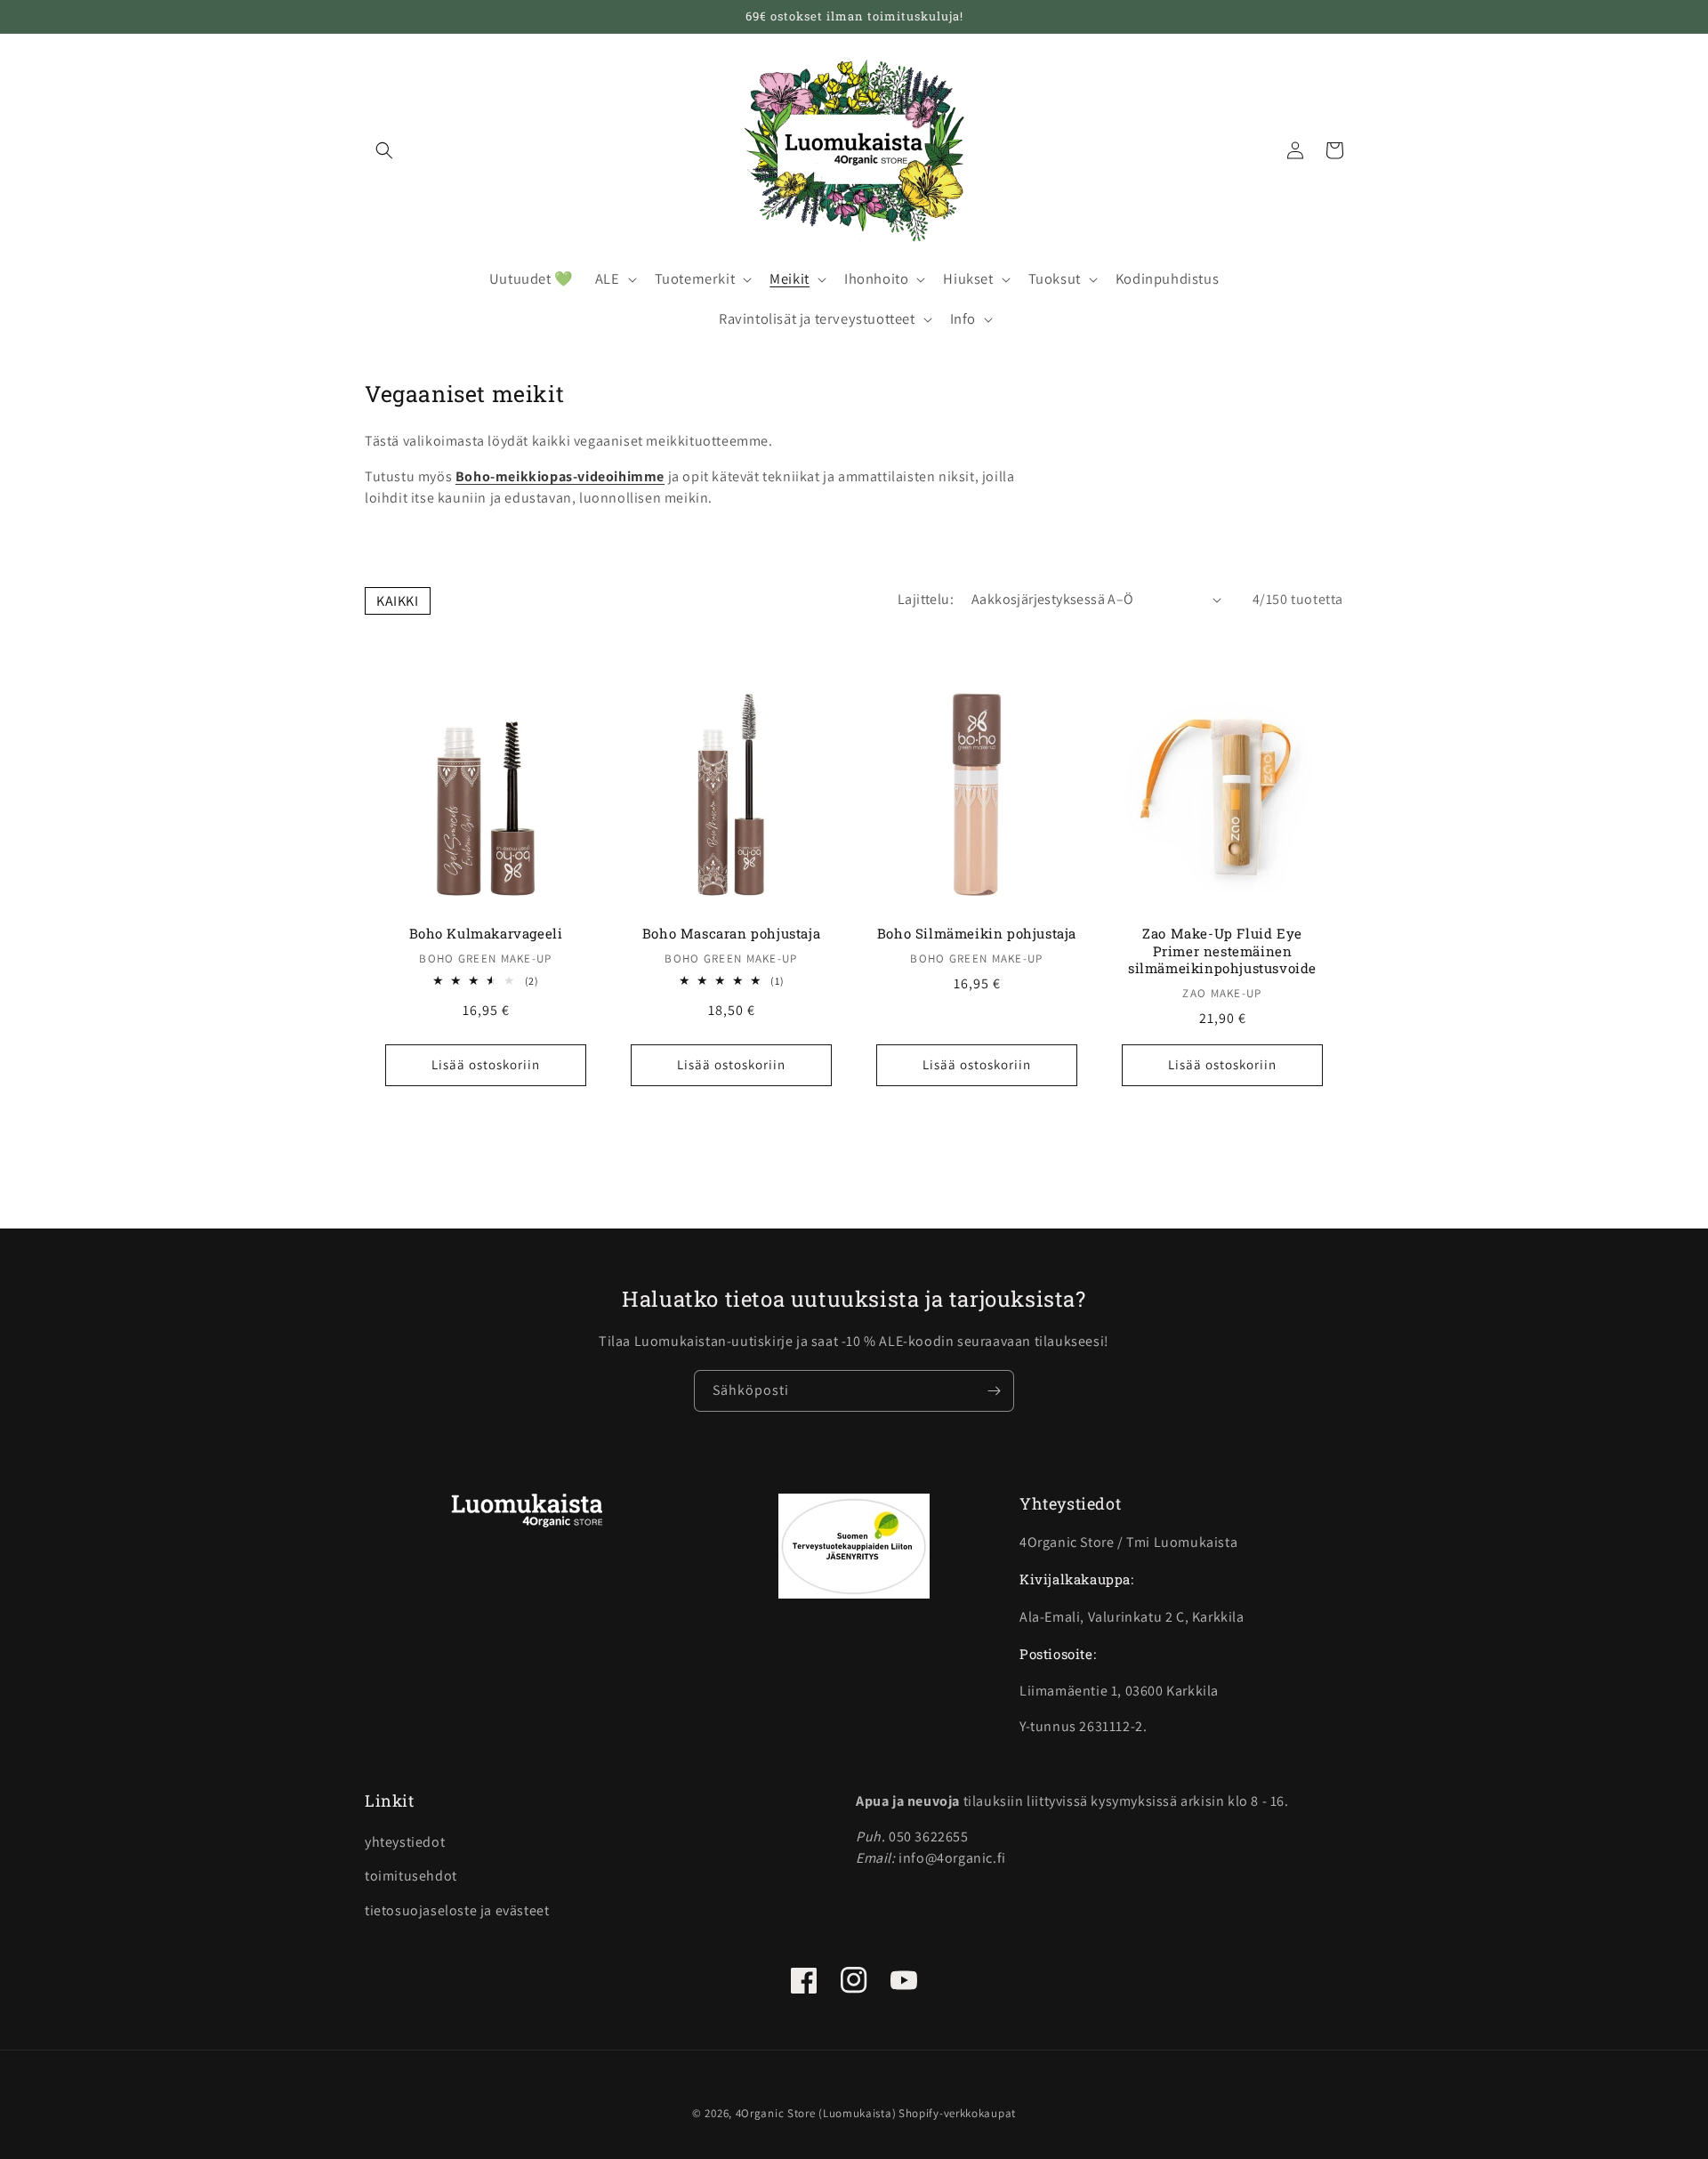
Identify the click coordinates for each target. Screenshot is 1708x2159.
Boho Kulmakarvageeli (486, 934)
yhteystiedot (405, 1842)
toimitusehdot (411, 1876)
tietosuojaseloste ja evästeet (457, 1910)
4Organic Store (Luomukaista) (816, 2113)
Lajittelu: (926, 599)
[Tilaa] (994, 1391)
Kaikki (398, 601)
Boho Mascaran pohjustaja (731, 934)
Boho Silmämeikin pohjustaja (977, 934)
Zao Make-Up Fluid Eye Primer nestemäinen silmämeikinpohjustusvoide (1222, 951)
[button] (384, 150)
